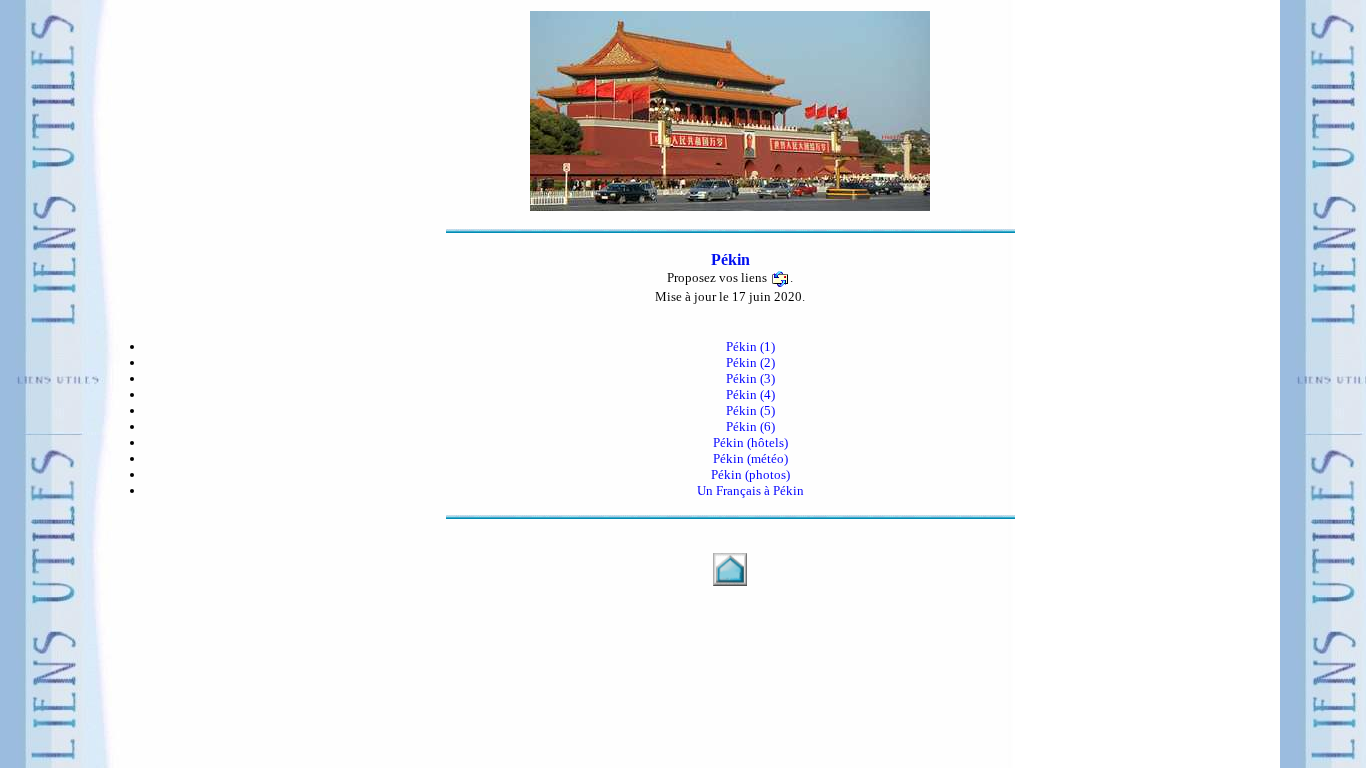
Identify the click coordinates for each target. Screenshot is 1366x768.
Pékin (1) (750, 346)
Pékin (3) (750, 378)
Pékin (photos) (750, 474)
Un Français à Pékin (750, 490)
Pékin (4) (750, 394)
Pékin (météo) (750, 458)
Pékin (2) (750, 362)
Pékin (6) (750, 426)
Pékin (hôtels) (750, 442)
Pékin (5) (750, 410)
